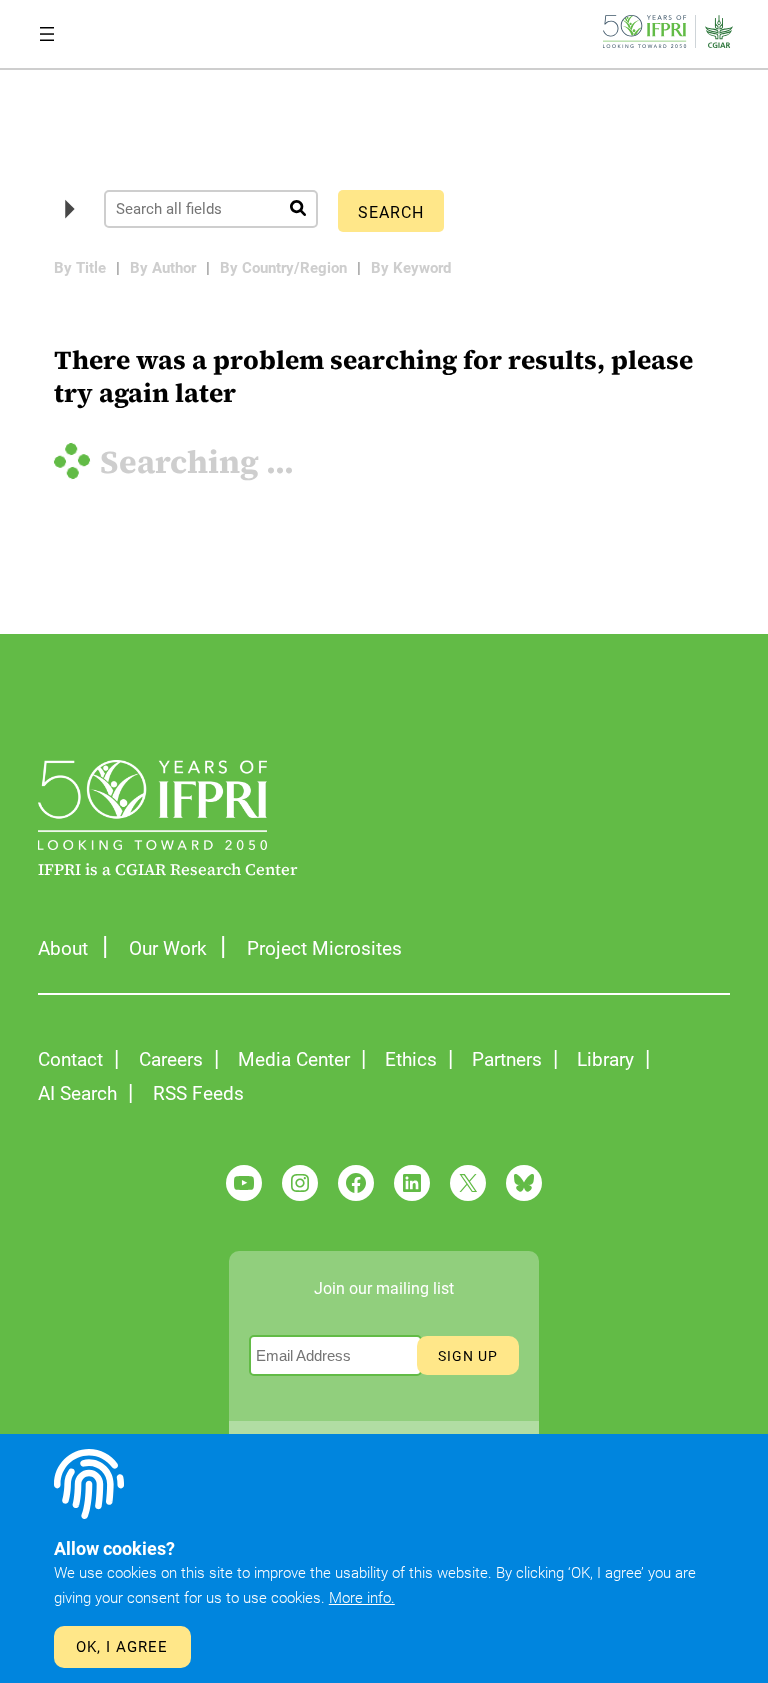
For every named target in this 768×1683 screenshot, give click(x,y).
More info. (362, 1598)
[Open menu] (47, 34)
